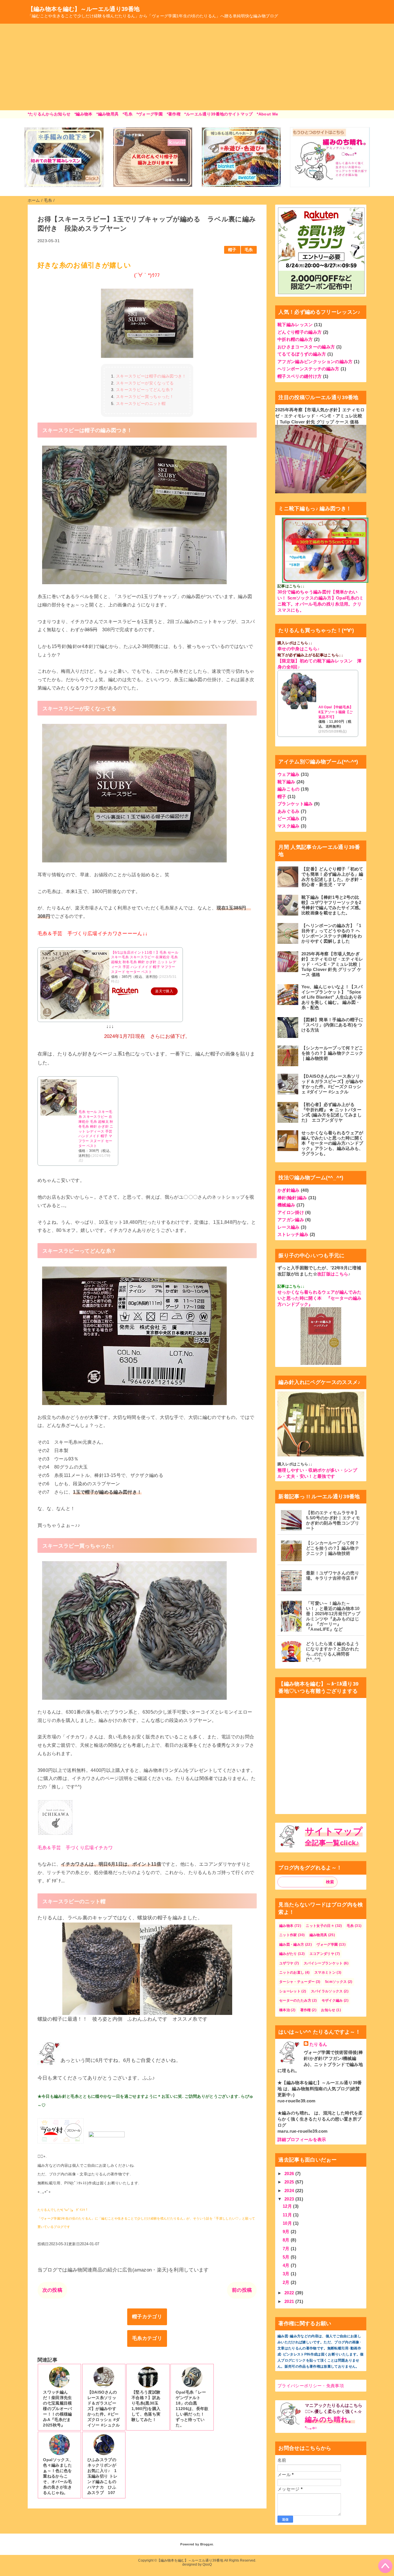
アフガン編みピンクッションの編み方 (315, 362)
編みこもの (289, 789)
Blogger (206, 2544)
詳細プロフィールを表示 (302, 2139)
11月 (288, 2215)
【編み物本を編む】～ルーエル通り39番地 (84, 9)
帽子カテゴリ (147, 2317)
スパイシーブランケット (323, 1963)
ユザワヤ (286, 1963)
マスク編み (289, 826)
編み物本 (286, 1926)
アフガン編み (291, 1220)
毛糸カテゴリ (147, 2338)
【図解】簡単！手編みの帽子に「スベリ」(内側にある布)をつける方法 (332, 1025)
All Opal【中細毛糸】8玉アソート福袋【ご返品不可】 (336, 712)
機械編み (286, 1205)
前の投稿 (242, 2290)
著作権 (306, 2010)
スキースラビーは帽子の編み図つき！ (151, 376)
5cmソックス (336, 1982)
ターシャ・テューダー (297, 1982)
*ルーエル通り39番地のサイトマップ (218, 114)
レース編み (289, 1227)
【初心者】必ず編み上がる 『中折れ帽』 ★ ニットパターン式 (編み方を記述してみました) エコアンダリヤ (332, 1112)
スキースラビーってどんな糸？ (145, 390)
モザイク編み (332, 2000)
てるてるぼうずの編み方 (302, 354)
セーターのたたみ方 (295, 2000)
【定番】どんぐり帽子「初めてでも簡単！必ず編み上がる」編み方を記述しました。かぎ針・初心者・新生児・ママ (332, 877)
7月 (287, 2249)
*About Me (267, 114)
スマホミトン (325, 1972)
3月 (287, 2274)
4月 (287, 2265)
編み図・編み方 (292, 1944)
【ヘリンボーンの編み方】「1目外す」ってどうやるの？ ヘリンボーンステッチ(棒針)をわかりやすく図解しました (332, 933)
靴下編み (286, 782)
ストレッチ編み (293, 1234)
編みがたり (288, 1954)
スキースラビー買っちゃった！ (145, 397)
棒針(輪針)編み (292, 1198)
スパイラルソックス (327, 1991)
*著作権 (174, 114)
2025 (290, 2182)
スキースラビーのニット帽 (141, 404)
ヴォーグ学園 (327, 1944)
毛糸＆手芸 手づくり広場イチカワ (75, 1848)
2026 (290, 2174)
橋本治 (285, 2010)
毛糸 (249, 250)
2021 (290, 2301)
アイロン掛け (291, 1212)
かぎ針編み (289, 1190)
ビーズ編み (289, 818)
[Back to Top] (385, 2566)
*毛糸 (127, 114)
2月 (287, 2282)
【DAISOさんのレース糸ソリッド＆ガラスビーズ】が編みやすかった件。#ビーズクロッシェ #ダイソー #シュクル (332, 1084)
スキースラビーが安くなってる (145, 383)
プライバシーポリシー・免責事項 (311, 2386)
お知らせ (328, 2010)
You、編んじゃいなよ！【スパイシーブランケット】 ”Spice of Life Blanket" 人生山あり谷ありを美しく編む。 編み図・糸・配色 (332, 997)
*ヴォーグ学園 (150, 114)
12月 (288, 2206)
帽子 (232, 250)
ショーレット (290, 1991)
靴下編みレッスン (295, 325)
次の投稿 (52, 2290)
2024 (290, 2191)
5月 (287, 2257)
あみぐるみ (289, 811)
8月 (287, 2240)
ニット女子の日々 (320, 1926)
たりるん (318, 2044)
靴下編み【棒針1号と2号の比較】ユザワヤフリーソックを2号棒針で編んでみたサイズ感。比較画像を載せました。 (332, 905)
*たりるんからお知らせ (49, 114)
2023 (290, 2199)
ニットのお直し (292, 1972)
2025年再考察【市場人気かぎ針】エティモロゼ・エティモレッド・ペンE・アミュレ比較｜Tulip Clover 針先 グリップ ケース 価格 (320, 416)
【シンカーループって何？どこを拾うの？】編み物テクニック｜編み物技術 (332, 1053)
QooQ (207, 2564)
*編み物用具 (107, 114)
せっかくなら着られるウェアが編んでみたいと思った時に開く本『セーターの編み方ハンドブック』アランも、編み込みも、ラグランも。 (332, 1143)
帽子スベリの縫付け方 (300, 376)
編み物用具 (318, 1935)
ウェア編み (289, 774)
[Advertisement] (197, 67)
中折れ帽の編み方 (295, 339)
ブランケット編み (295, 804)
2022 (290, 2293)
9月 (287, 2232)
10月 (288, 2223)
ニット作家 (288, 1935)
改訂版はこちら (333, 1274)
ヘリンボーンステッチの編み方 (308, 369)
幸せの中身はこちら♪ (299, 649)
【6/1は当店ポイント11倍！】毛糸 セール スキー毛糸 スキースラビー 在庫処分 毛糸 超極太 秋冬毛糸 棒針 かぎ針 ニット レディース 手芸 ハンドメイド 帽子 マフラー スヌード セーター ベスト (145, 962)
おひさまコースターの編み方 (306, 347)
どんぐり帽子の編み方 (300, 332)
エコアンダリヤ (322, 1954)
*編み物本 (84, 114)
